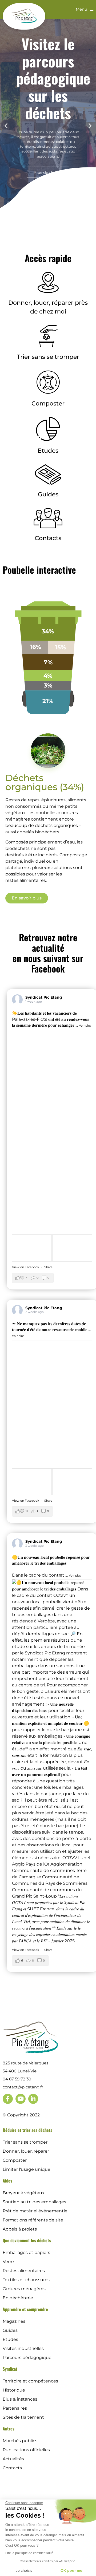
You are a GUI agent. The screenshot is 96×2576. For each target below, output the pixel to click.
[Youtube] (21, 2099)
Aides (7, 2181)
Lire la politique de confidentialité (29, 2553)
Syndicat (10, 2369)
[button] (6, 125)
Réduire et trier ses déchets (27, 2130)
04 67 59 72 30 (17, 2079)
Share (48, 1267)
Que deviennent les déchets (27, 2240)
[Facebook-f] (8, 2099)
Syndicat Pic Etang (44, 997)
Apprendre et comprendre (25, 2309)
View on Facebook (26, 1267)
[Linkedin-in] (33, 2099)
